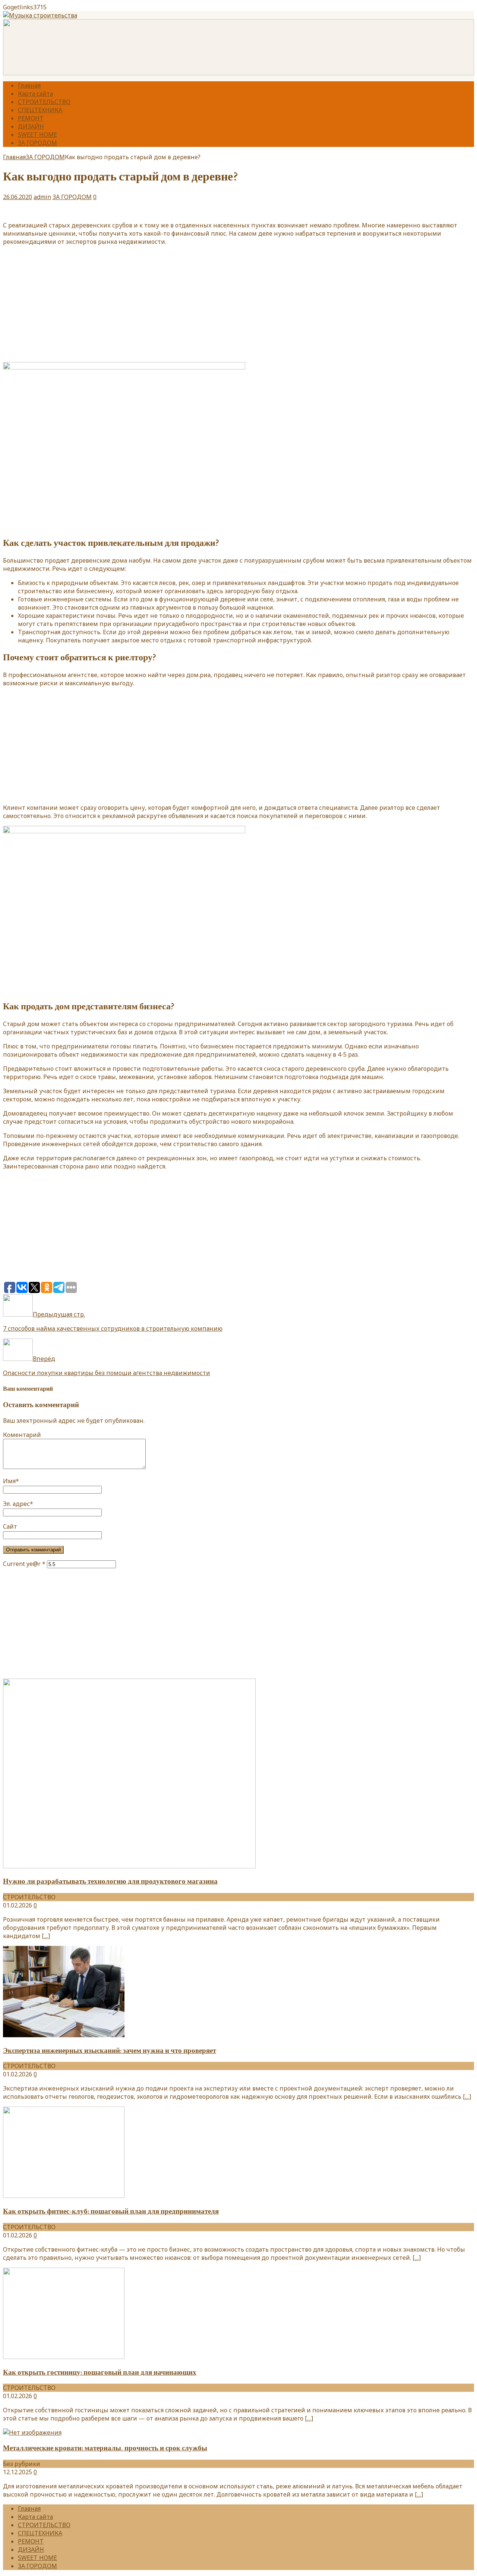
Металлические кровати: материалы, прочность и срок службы (105, 2448)
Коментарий (22, 1435)
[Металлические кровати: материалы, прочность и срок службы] (32, 2432)
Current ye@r (24, 1564)
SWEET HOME (37, 135)
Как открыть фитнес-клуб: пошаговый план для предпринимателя (111, 2211)
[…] (46, 1936)
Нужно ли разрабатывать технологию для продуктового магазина (110, 1881)
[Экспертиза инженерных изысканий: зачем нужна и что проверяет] (64, 2035)
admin (42, 197)
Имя (9, 1481)
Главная (29, 85)
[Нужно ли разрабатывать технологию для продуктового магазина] (129, 1866)
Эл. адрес (16, 1504)
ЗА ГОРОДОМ (37, 143)
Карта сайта (35, 94)
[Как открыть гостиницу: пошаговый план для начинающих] (64, 2357)
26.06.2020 (18, 197)
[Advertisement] (238, 304)
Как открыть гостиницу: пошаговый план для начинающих (100, 2372)
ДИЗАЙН (31, 126)
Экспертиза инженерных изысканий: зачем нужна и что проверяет (110, 2051)
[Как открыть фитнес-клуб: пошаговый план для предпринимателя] (64, 2196)
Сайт (10, 1526)
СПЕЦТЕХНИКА (40, 110)
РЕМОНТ (31, 118)
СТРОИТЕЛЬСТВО (44, 102)
